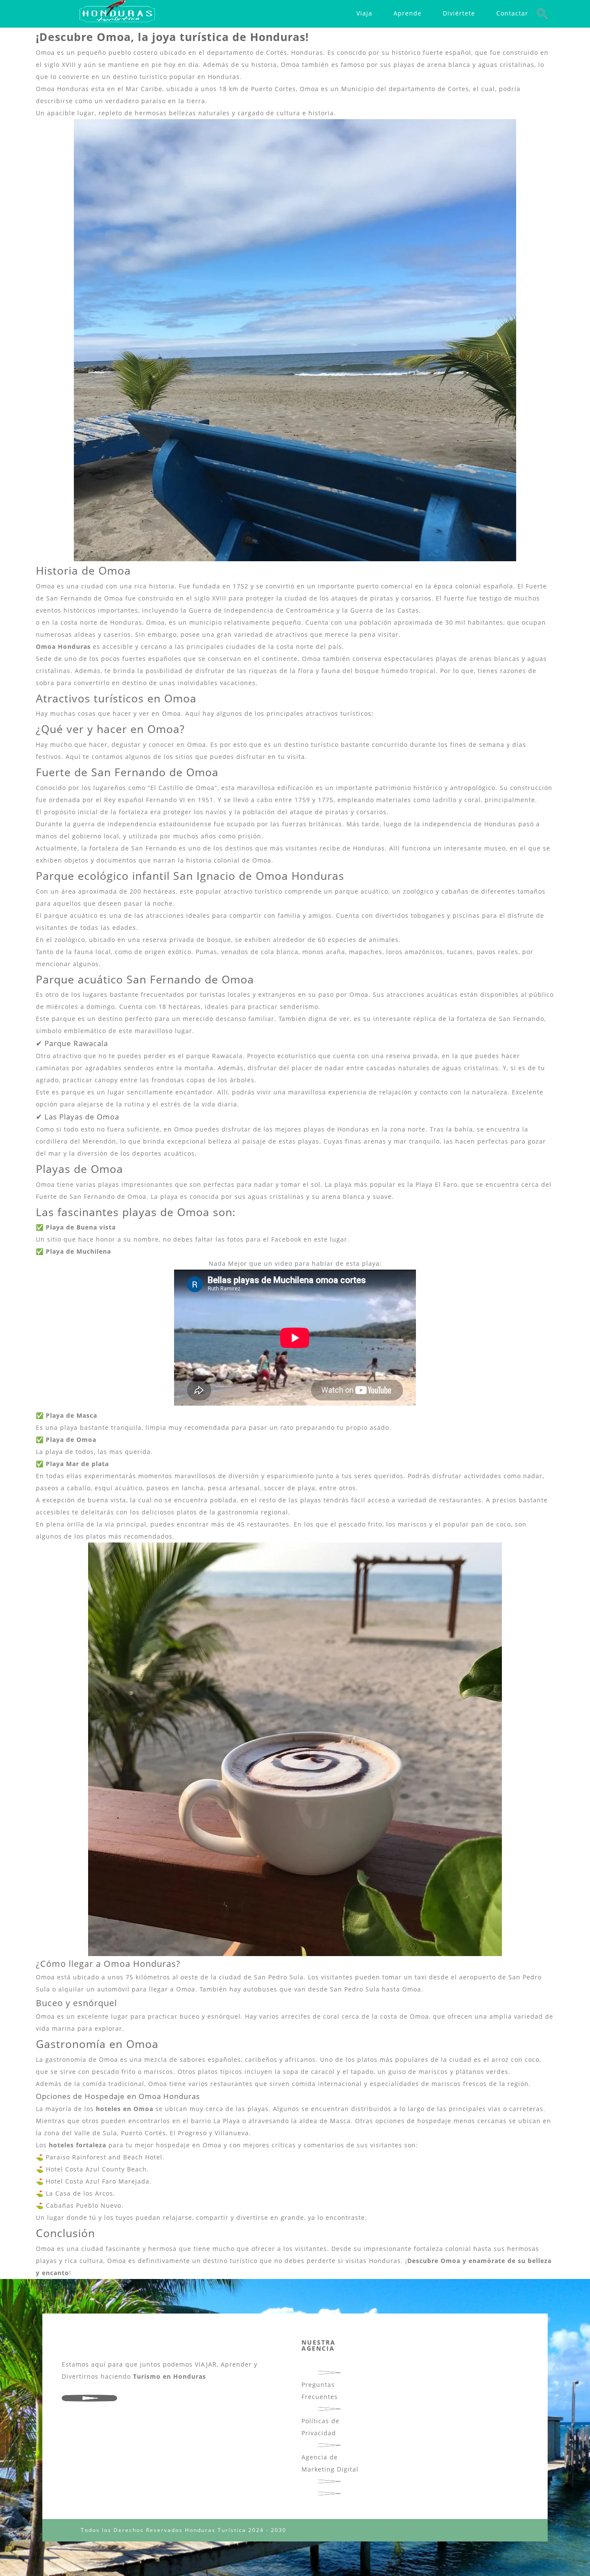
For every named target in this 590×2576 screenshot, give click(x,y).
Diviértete (459, 13)
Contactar (512, 13)
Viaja (364, 13)
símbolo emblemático (71, 1031)
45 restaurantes (263, 1524)
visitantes (386, 2145)
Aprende (408, 13)
